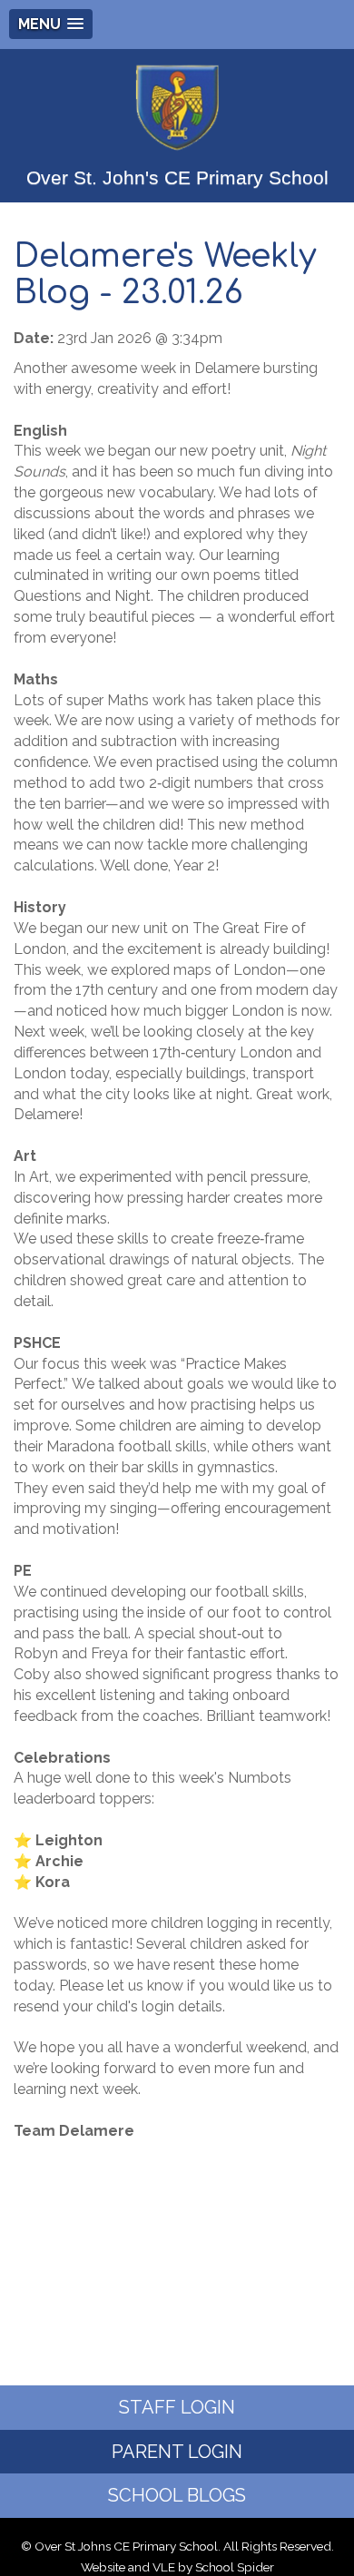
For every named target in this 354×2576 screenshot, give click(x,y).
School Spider (235, 2567)
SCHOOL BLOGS (177, 2495)
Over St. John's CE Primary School (177, 177)
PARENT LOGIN (177, 2452)
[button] (51, 24)
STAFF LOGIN (177, 2407)
